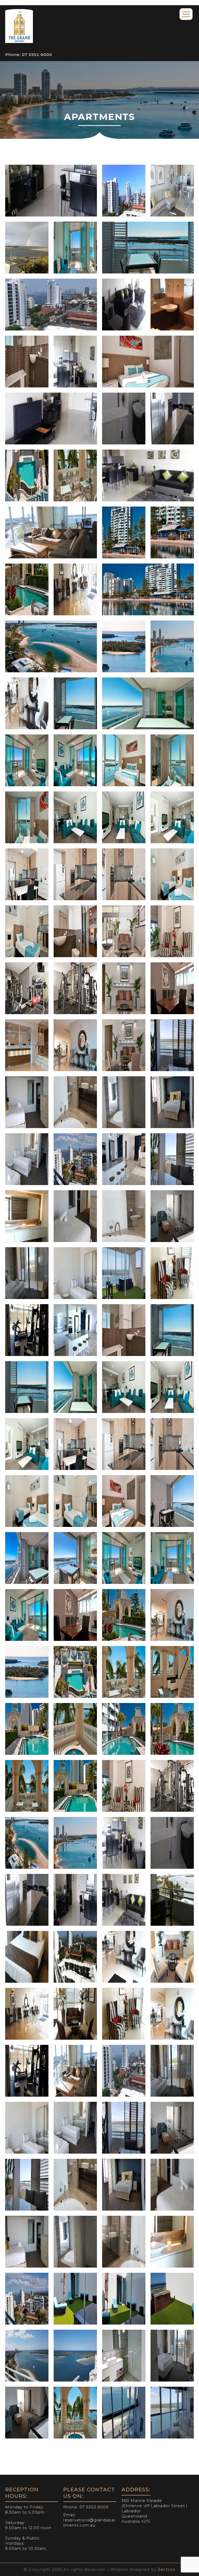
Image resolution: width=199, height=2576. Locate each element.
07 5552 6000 (36, 55)
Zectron (167, 2569)
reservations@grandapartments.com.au (89, 2523)
